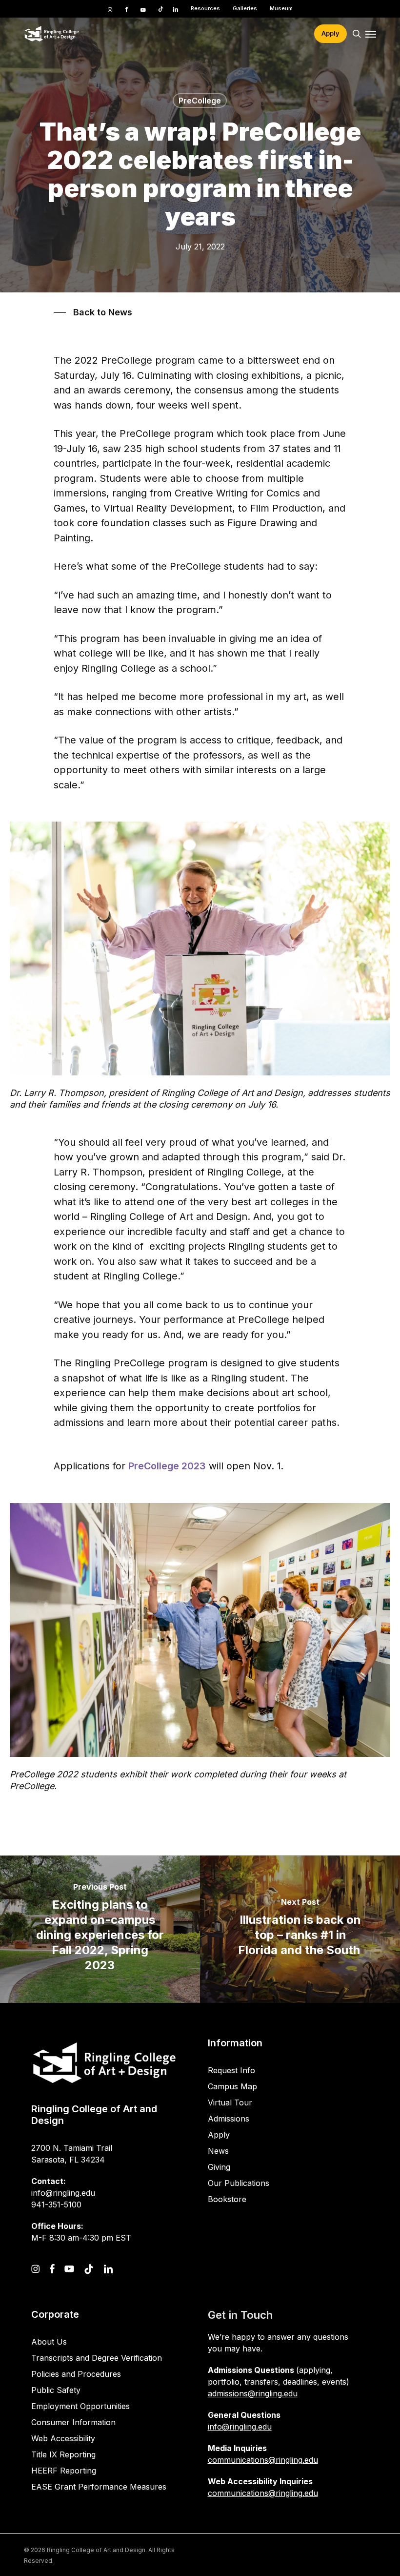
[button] (371, 34)
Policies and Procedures (76, 2374)
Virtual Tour (230, 2102)
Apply (219, 2135)
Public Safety (56, 2390)
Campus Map (232, 2086)
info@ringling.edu (240, 2427)
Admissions (229, 2119)
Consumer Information (73, 2422)
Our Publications (239, 2183)
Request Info (231, 2070)
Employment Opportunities (80, 2406)
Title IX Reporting (63, 2454)
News (218, 2151)
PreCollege (200, 101)
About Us (49, 2342)
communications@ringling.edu (263, 2460)
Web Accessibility (63, 2438)
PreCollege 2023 (167, 1466)
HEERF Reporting (64, 2471)
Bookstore (227, 2199)
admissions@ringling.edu (253, 2393)
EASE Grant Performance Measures (99, 2487)
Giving (219, 2167)
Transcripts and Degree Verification (97, 2358)
